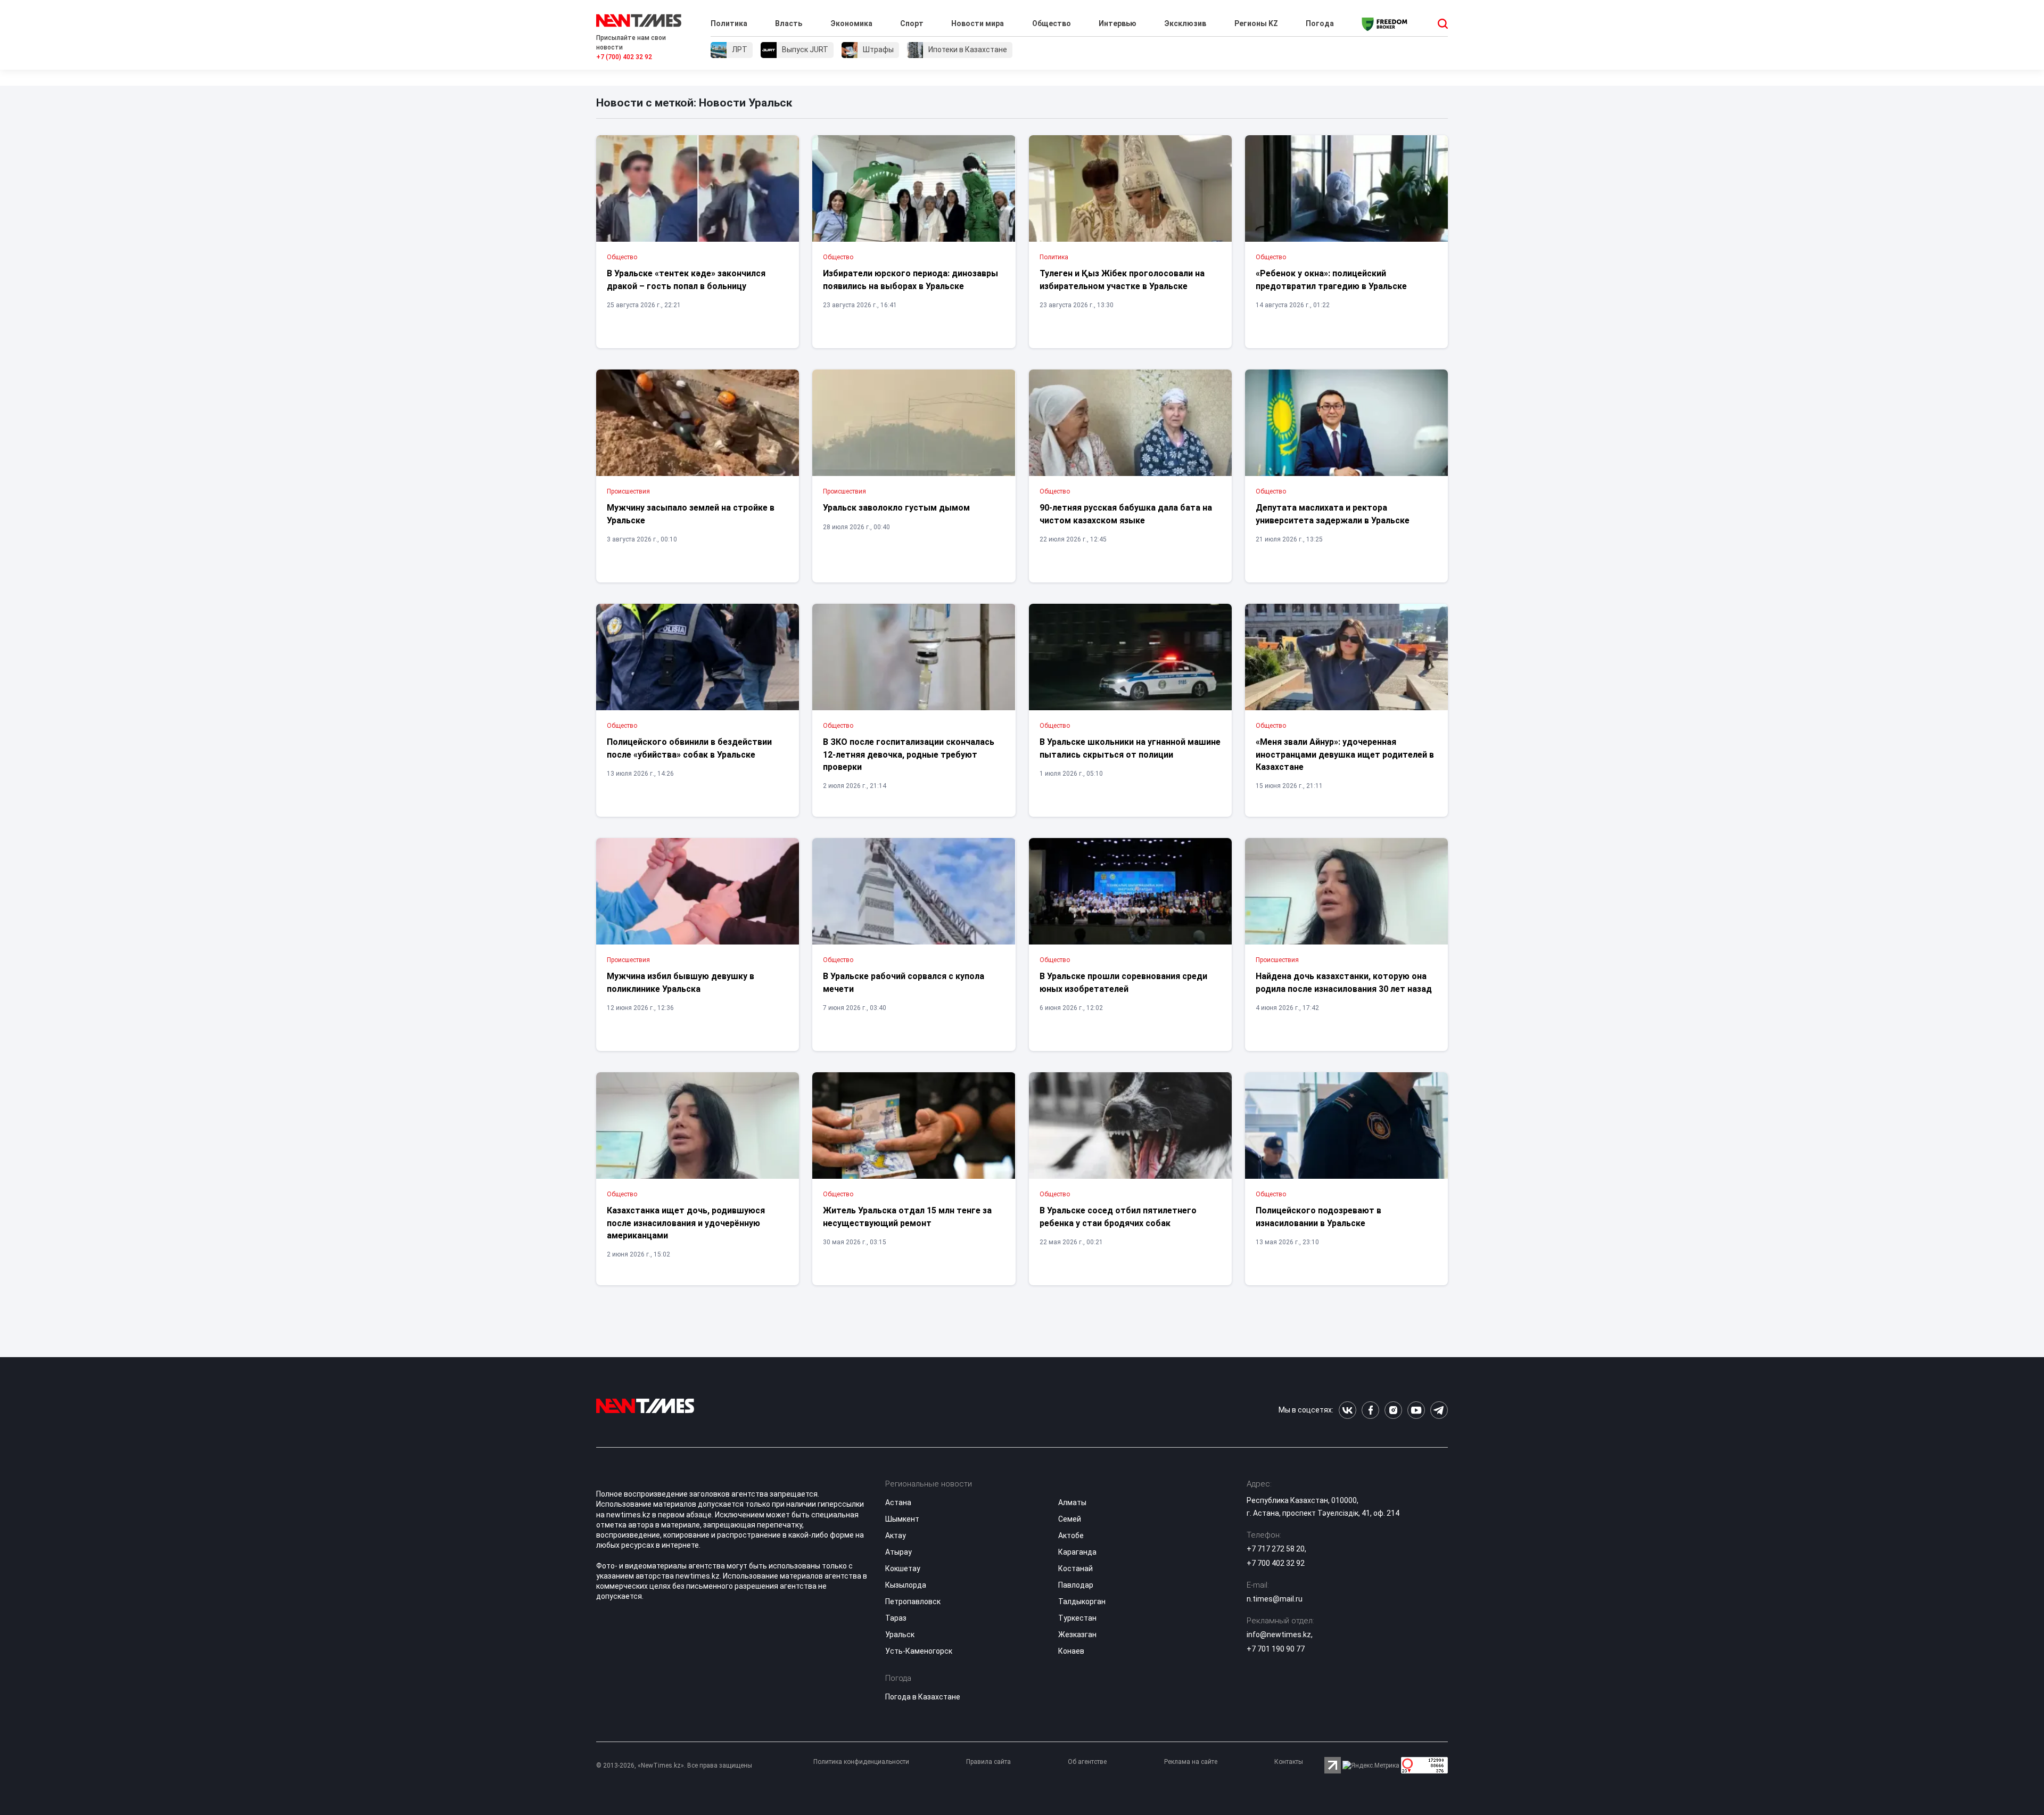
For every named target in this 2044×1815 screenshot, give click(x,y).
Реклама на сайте (1191, 1762)
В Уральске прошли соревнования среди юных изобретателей (1123, 982)
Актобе (1071, 1535)
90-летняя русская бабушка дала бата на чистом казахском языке (1126, 514)
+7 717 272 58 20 (1276, 1549)
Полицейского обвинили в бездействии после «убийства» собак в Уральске (689, 748)
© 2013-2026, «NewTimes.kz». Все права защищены (674, 1765)
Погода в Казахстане (923, 1697)
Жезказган (1077, 1635)
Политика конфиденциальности (861, 1762)
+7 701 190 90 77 (1276, 1649)
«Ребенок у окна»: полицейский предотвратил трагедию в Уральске (1331, 280)
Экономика (851, 23)
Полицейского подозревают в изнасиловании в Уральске (1318, 1217)
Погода (1320, 23)
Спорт (912, 23)
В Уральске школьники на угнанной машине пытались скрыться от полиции (1130, 748)
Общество (1052, 23)
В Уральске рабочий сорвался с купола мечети (904, 982)
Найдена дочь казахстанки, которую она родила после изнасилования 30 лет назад (1344, 982)
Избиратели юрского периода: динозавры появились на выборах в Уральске (910, 280)
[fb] (1370, 1410)
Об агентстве (1087, 1762)
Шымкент (902, 1519)
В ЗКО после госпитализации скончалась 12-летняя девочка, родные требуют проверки (909, 754)
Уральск (900, 1635)
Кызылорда (906, 1585)
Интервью (1118, 23)
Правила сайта (988, 1762)
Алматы (1072, 1502)
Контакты (1289, 1762)
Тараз (896, 1618)
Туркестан (1077, 1618)
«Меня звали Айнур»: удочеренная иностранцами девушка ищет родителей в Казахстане (1345, 754)
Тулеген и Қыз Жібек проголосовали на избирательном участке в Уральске (1122, 280)
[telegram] (1439, 1410)
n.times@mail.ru (1275, 1599)
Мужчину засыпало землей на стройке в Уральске (691, 514)
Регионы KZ (1256, 23)
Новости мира (978, 23)
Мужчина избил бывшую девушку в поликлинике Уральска (681, 982)
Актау (896, 1535)
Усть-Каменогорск (919, 1651)
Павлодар (1076, 1585)
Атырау (899, 1552)
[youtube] (1416, 1410)
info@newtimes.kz (1279, 1635)
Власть (789, 23)
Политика (729, 23)
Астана (898, 1502)
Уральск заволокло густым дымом (896, 508)
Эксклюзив (1185, 23)
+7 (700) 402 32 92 (624, 57)
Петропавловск (913, 1602)
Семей (1070, 1519)
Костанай (1075, 1568)
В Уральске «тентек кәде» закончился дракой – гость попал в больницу (686, 280)
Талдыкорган (1082, 1602)
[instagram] (1393, 1410)
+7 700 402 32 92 (1276, 1563)
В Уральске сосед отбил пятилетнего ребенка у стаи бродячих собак (1118, 1217)
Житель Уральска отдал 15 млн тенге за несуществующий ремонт (907, 1217)
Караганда (1077, 1552)
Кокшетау (903, 1568)
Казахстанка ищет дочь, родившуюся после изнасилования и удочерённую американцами (686, 1223)
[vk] (1347, 1410)
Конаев (1071, 1651)
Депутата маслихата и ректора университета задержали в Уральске (1333, 514)
